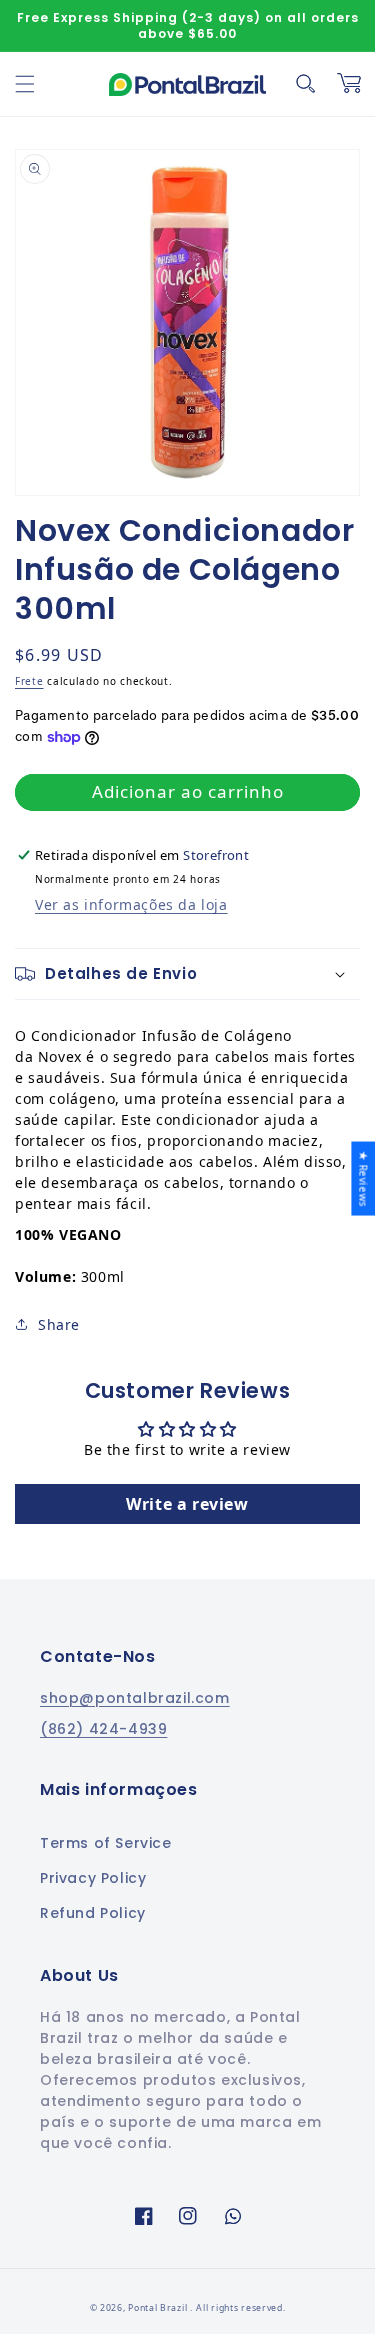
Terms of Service (106, 1843)
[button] (25, 84)
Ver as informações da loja (131, 904)
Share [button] (59, 1324)
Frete (29, 681)
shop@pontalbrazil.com (135, 1698)
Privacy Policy (93, 1878)
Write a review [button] (187, 1504)
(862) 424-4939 (103, 1729)
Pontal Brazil (159, 2308)
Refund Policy (93, 1913)
